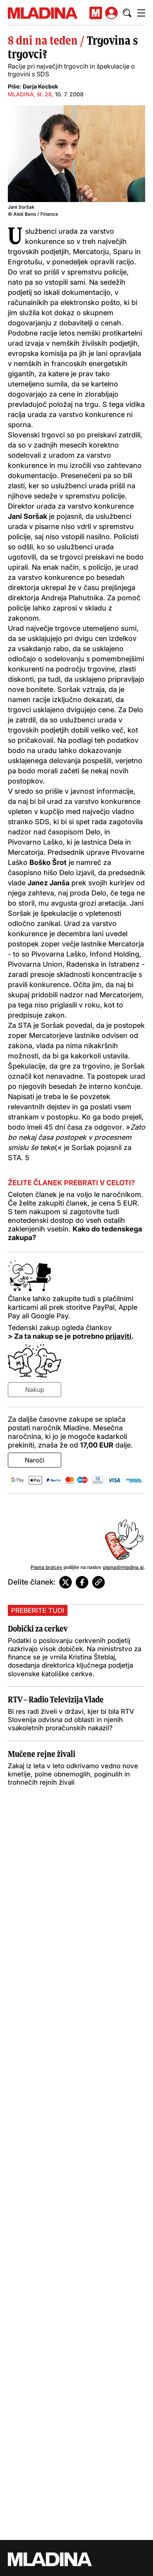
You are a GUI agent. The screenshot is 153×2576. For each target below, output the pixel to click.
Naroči (35, 1460)
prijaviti (118, 1336)
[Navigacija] (141, 13)
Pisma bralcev (46, 1567)
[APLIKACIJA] (96, 13)
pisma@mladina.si (123, 1567)
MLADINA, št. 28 (30, 94)
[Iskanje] (127, 13)
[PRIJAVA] (111, 13)
